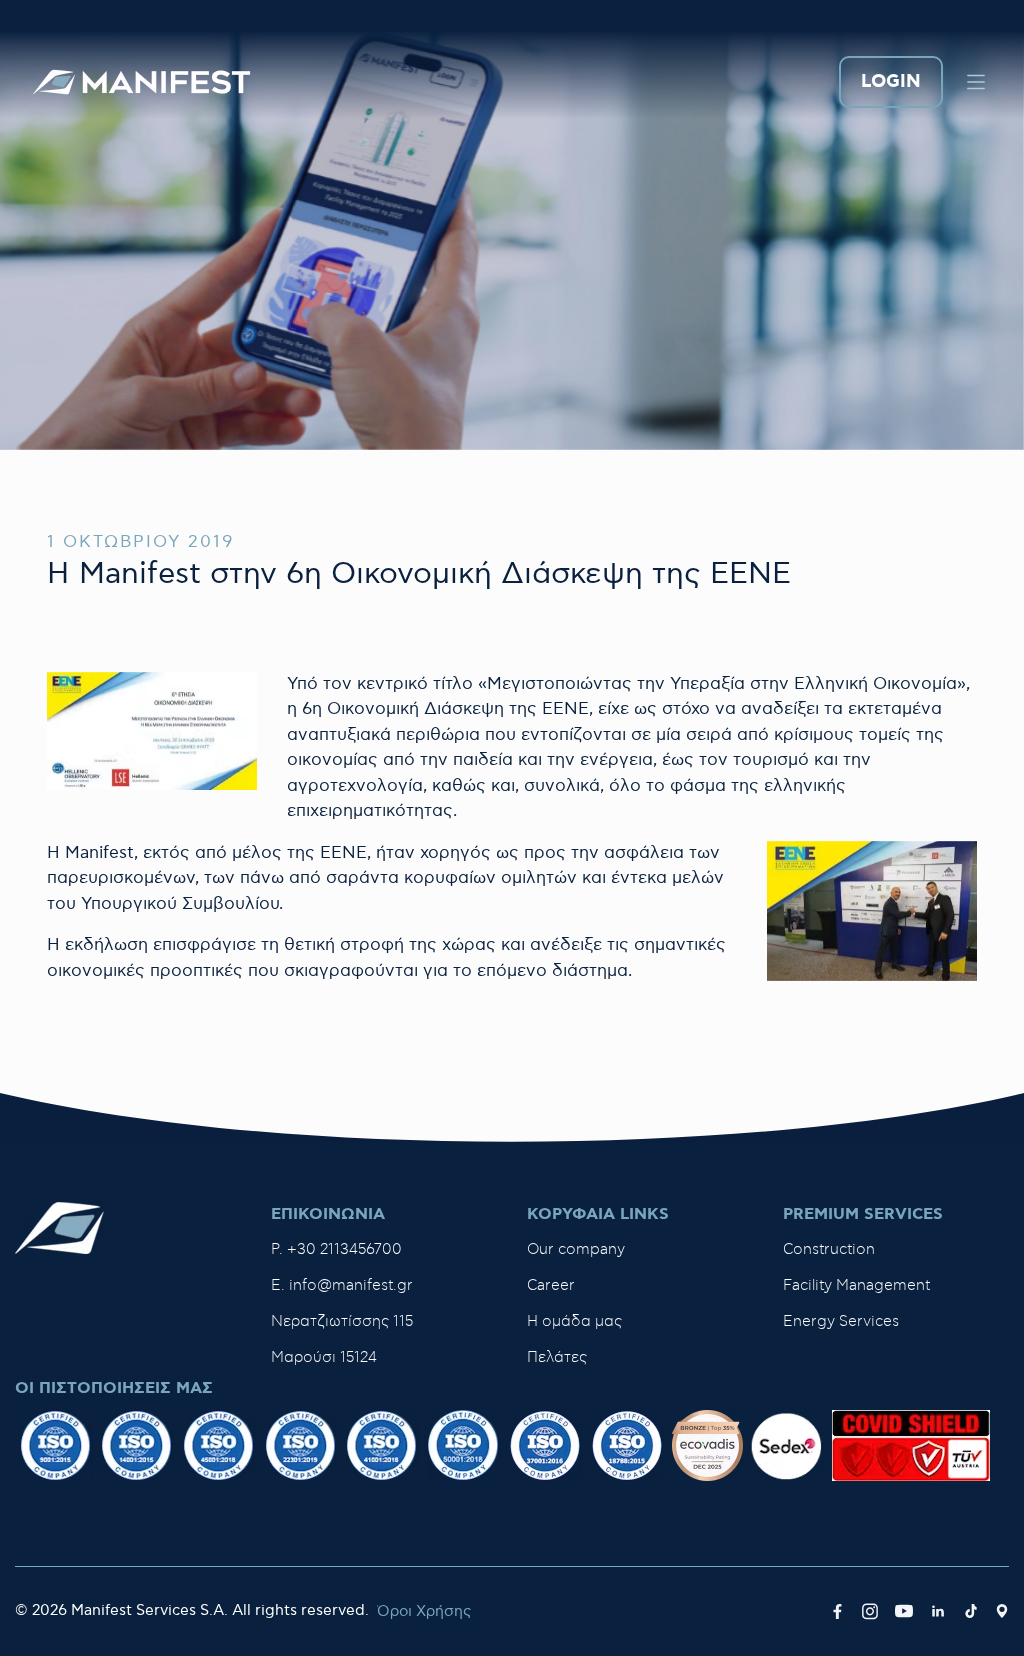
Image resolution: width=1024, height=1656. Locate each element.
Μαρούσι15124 (324, 1357)
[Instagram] (870, 1612)
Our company (576, 1249)
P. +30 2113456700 (336, 1249)
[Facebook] (837, 1612)
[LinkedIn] (938, 1612)
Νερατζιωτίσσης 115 (342, 1321)
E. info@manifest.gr (342, 1285)
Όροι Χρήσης (424, 1611)
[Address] (1002, 1612)
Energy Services (841, 1321)
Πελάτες (557, 1357)
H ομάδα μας (574, 1321)
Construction (829, 1249)
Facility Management (856, 1285)
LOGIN (891, 82)
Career (551, 1285)
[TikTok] (971, 1612)
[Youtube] (904, 1612)
